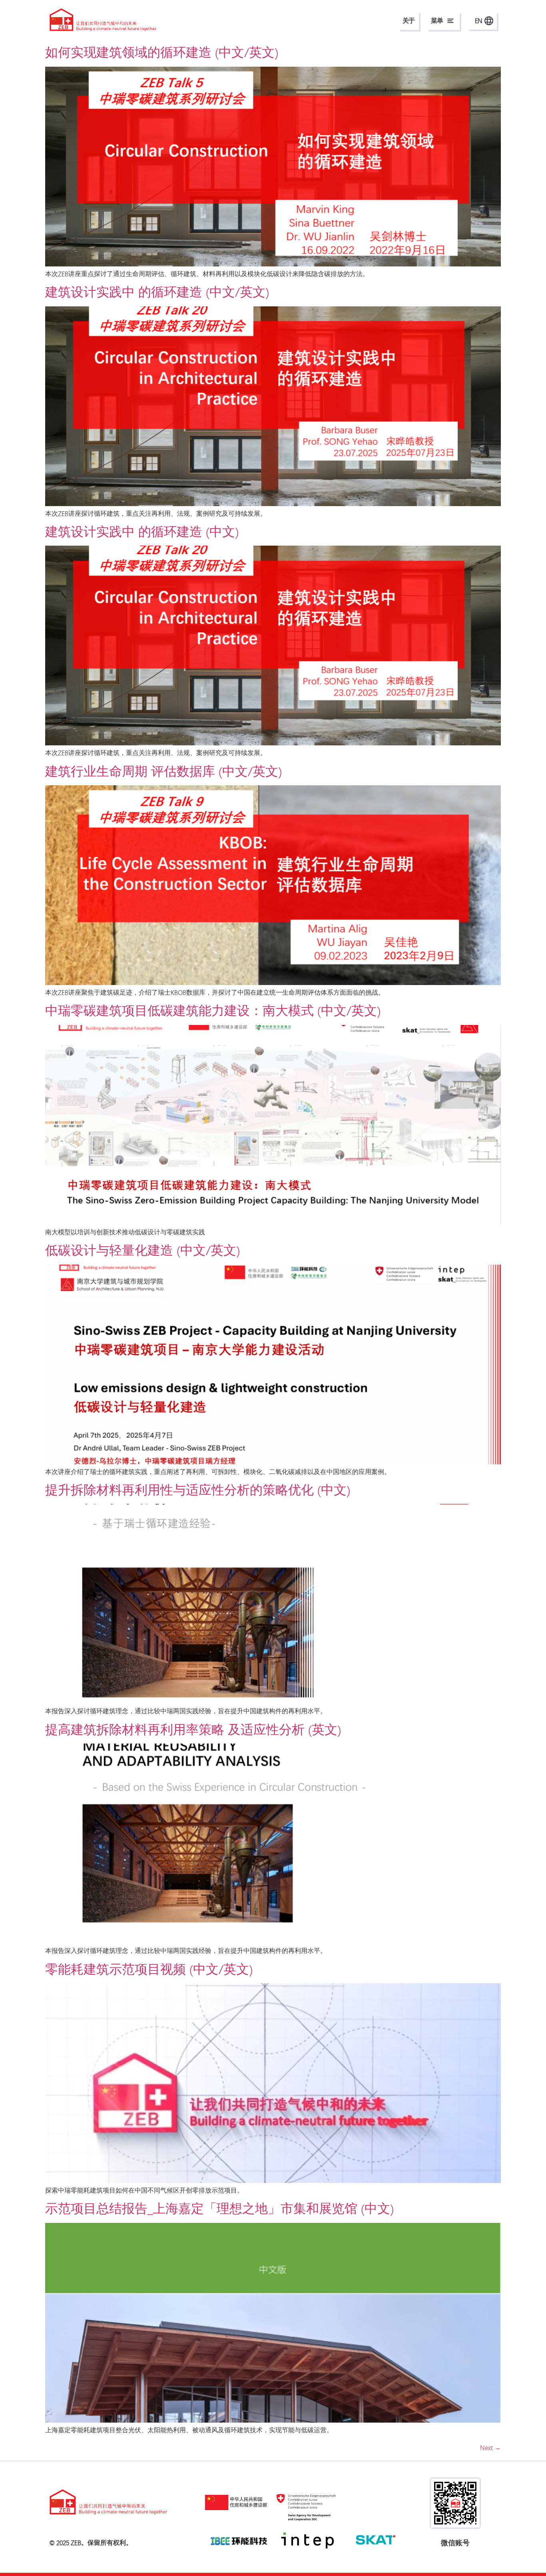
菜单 (437, 21)
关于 (409, 21)
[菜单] (450, 21)
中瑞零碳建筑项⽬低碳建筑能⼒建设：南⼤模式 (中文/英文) (213, 1011)
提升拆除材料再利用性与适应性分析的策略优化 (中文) (198, 1490)
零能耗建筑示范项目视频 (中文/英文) (149, 1969)
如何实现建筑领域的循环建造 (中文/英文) (162, 52)
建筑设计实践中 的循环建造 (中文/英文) (157, 292)
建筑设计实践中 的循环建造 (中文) (142, 532)
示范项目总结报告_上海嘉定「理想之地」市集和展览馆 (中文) (219, 2209)
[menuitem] (482, 21)
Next (490, 2448)
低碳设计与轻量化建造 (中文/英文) (142, 1250)
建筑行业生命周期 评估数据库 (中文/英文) (163, 771)
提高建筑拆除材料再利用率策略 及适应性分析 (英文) (193, 1730)
